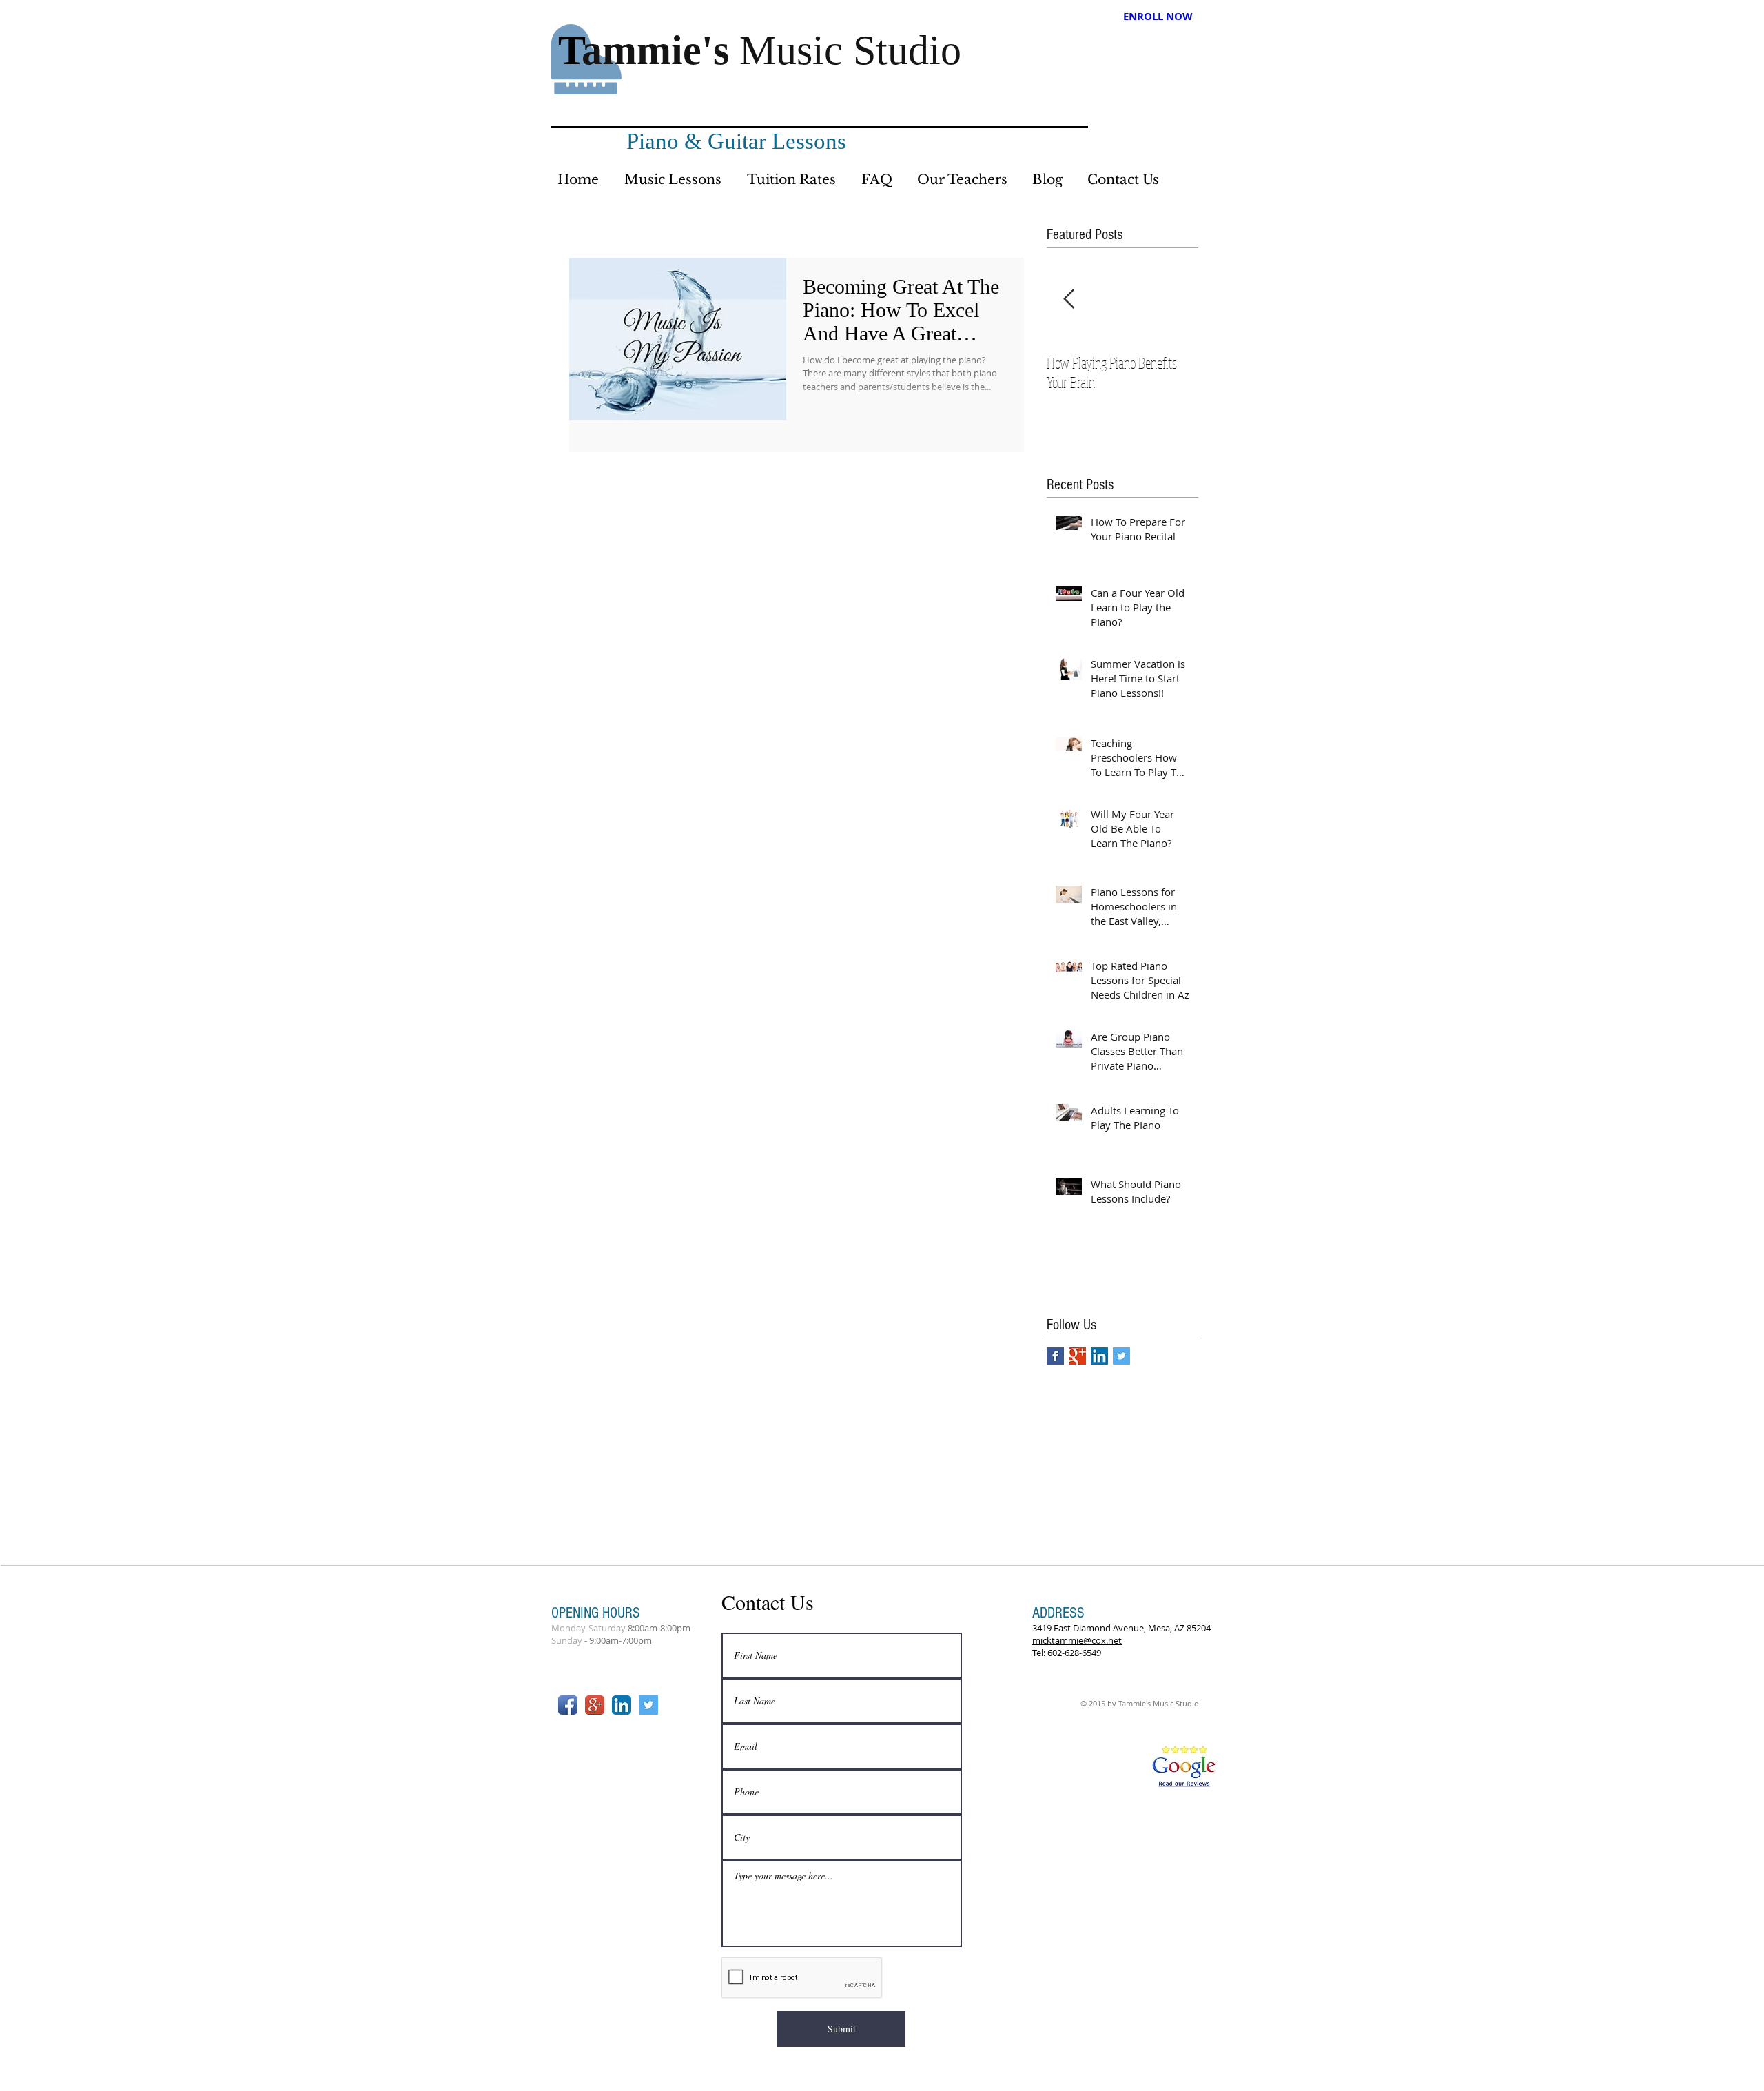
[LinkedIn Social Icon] (1099, 1356)
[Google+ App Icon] (595, 1705)
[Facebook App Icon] (568, 1705)
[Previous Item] (1069, 299)
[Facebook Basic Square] (1055, 1356)
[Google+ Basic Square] (1077, 1356)
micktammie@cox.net (1077, 1640)
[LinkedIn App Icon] (622, 1705)
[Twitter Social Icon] (1121, 1356)
